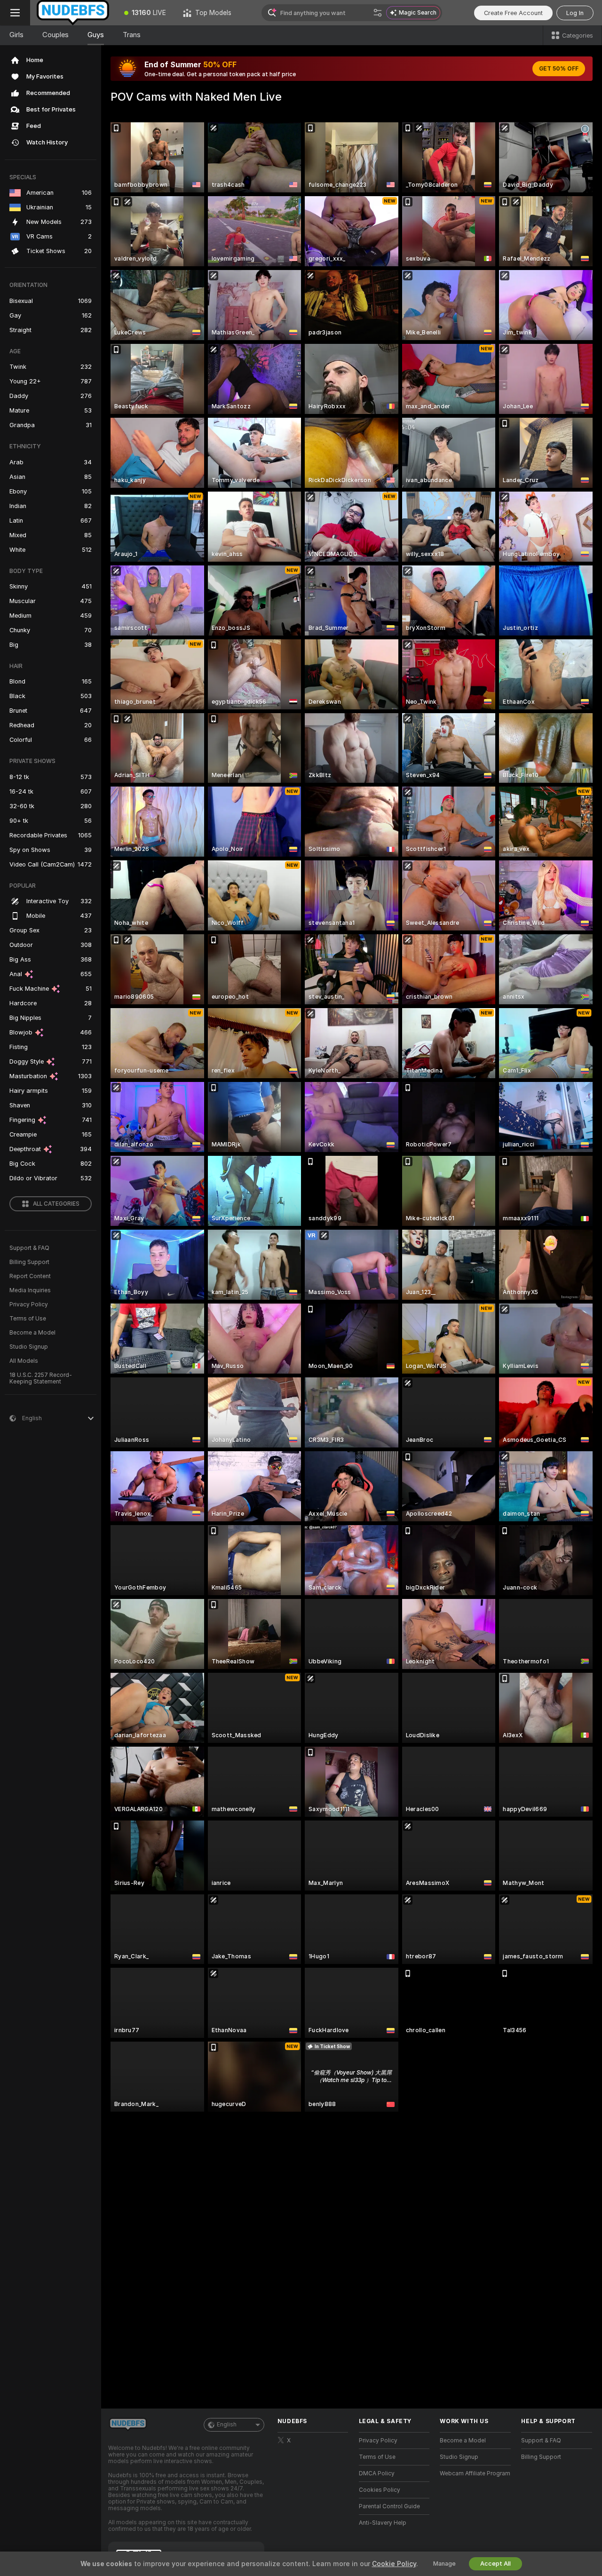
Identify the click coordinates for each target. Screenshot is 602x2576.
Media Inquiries (30, 1290)
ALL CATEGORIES (56, 1204)
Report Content (30, 1276)
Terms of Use (28, 1319)
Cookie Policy (394, 2564)
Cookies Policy (380, 2490)
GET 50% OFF (559, 69)
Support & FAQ (29, 1248)
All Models (24, 1361)
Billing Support (29, 1262)
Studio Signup (29, 1347)
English (227, 2425)
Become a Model (32, 1333)
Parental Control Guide (389, 2506)
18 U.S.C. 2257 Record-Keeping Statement (41, 1378)
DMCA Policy (377, 2473)
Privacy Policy (29, 1304)
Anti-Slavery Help (383, 2523)
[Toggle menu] (15, 13)
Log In (575, 13)
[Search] (378, 13)
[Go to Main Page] (73, 13)
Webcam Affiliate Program (475, 2473)
